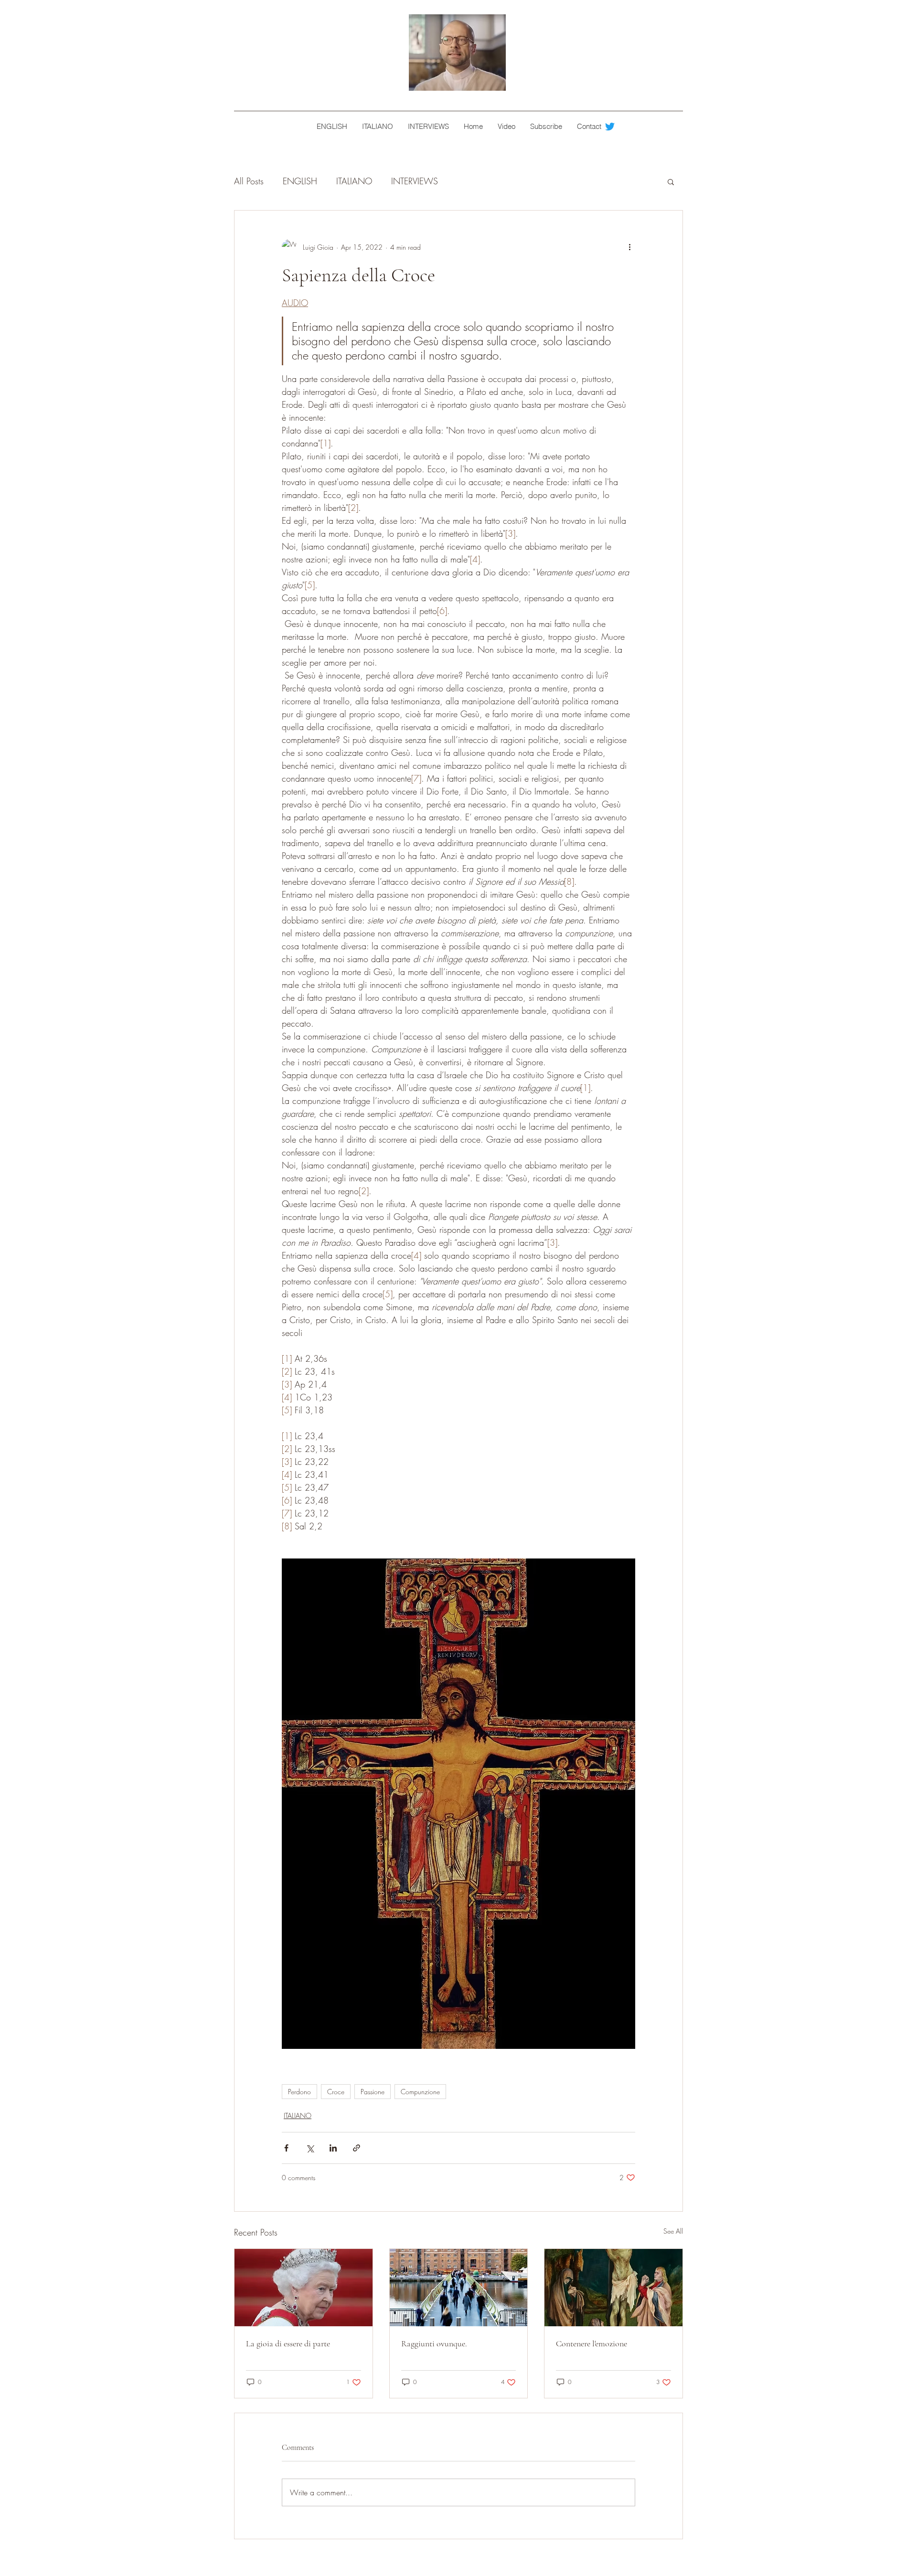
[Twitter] (610, 127)
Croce (336, 2092)
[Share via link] (357, 2148)
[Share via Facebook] (286, 2148)
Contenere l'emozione (592, 2343)
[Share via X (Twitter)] (310, 2148)
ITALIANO (354, 181)
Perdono (299, 2092)
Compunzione (420, 2092)
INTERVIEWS (415, 181)
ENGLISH (300, 181)
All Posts (249, 181)
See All (673, 2231)
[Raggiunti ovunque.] (459, 2288)
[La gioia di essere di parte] (304, 2288)
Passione (373, 2092)
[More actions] (629, 247)
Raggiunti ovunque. (434, 2343)
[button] (671, 181)
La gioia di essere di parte (288, 2343)
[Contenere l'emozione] (613, 2288)
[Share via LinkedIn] (333, 2148)
